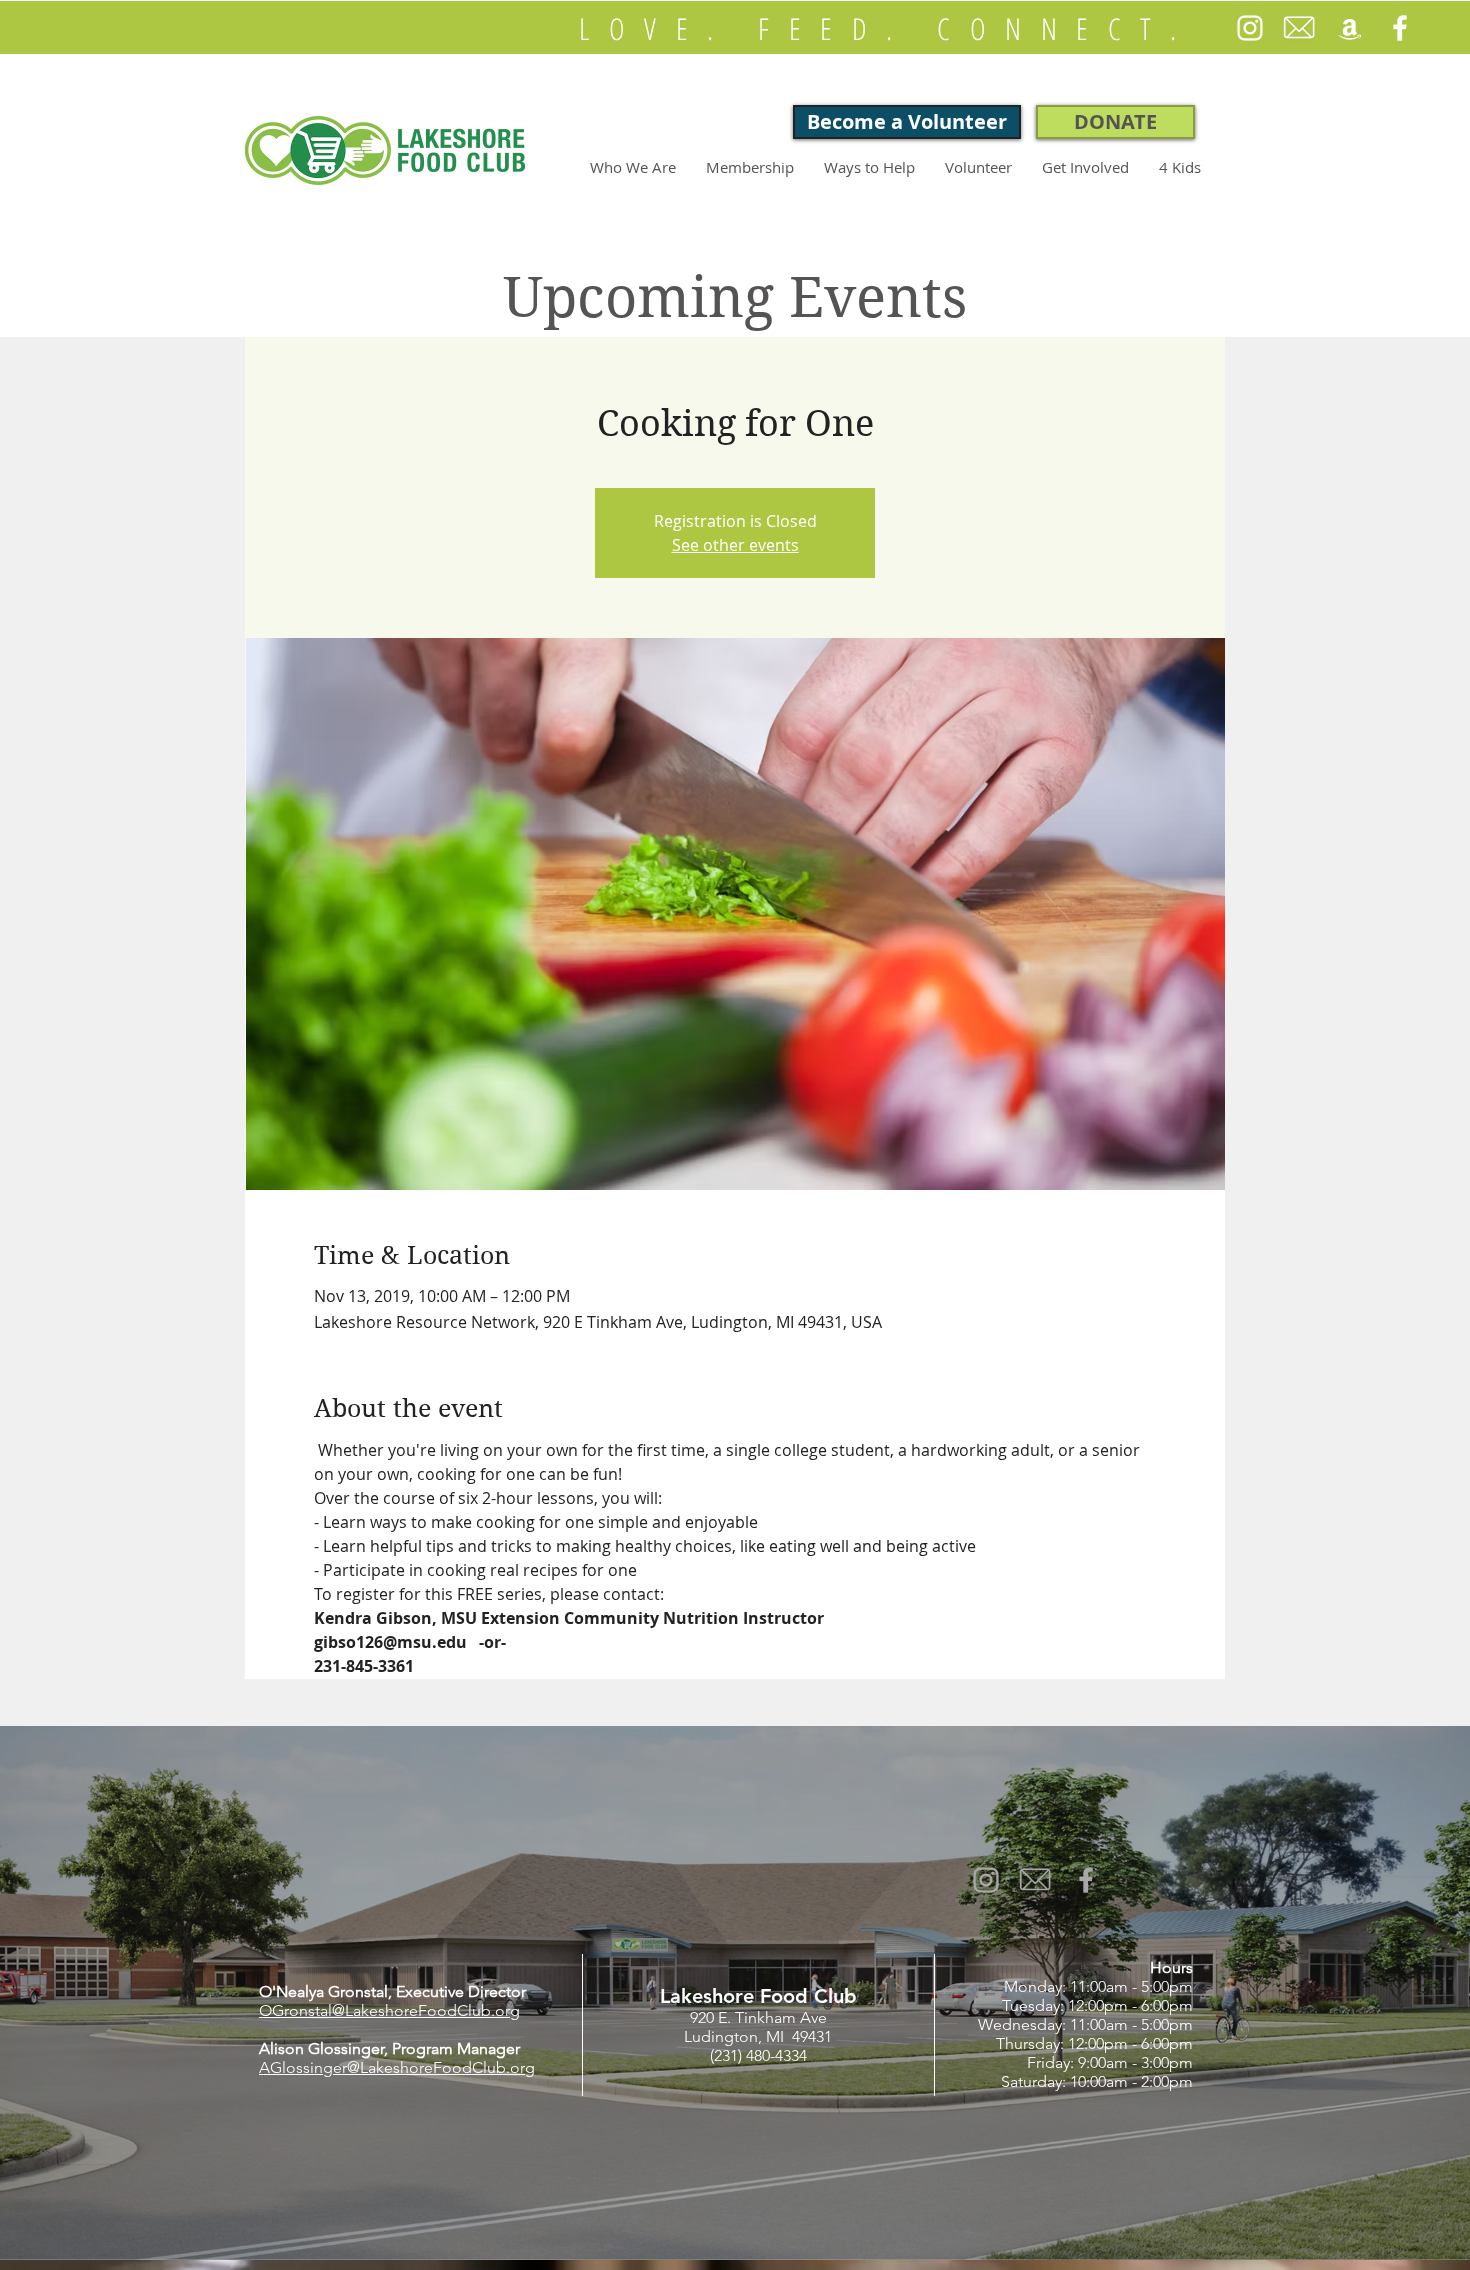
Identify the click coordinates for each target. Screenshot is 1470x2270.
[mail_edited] (1300, 28)
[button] (633, 167)
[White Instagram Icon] (1250, 28)
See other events (735, 545)
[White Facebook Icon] (1400, 28)
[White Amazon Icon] (1350, 28)
